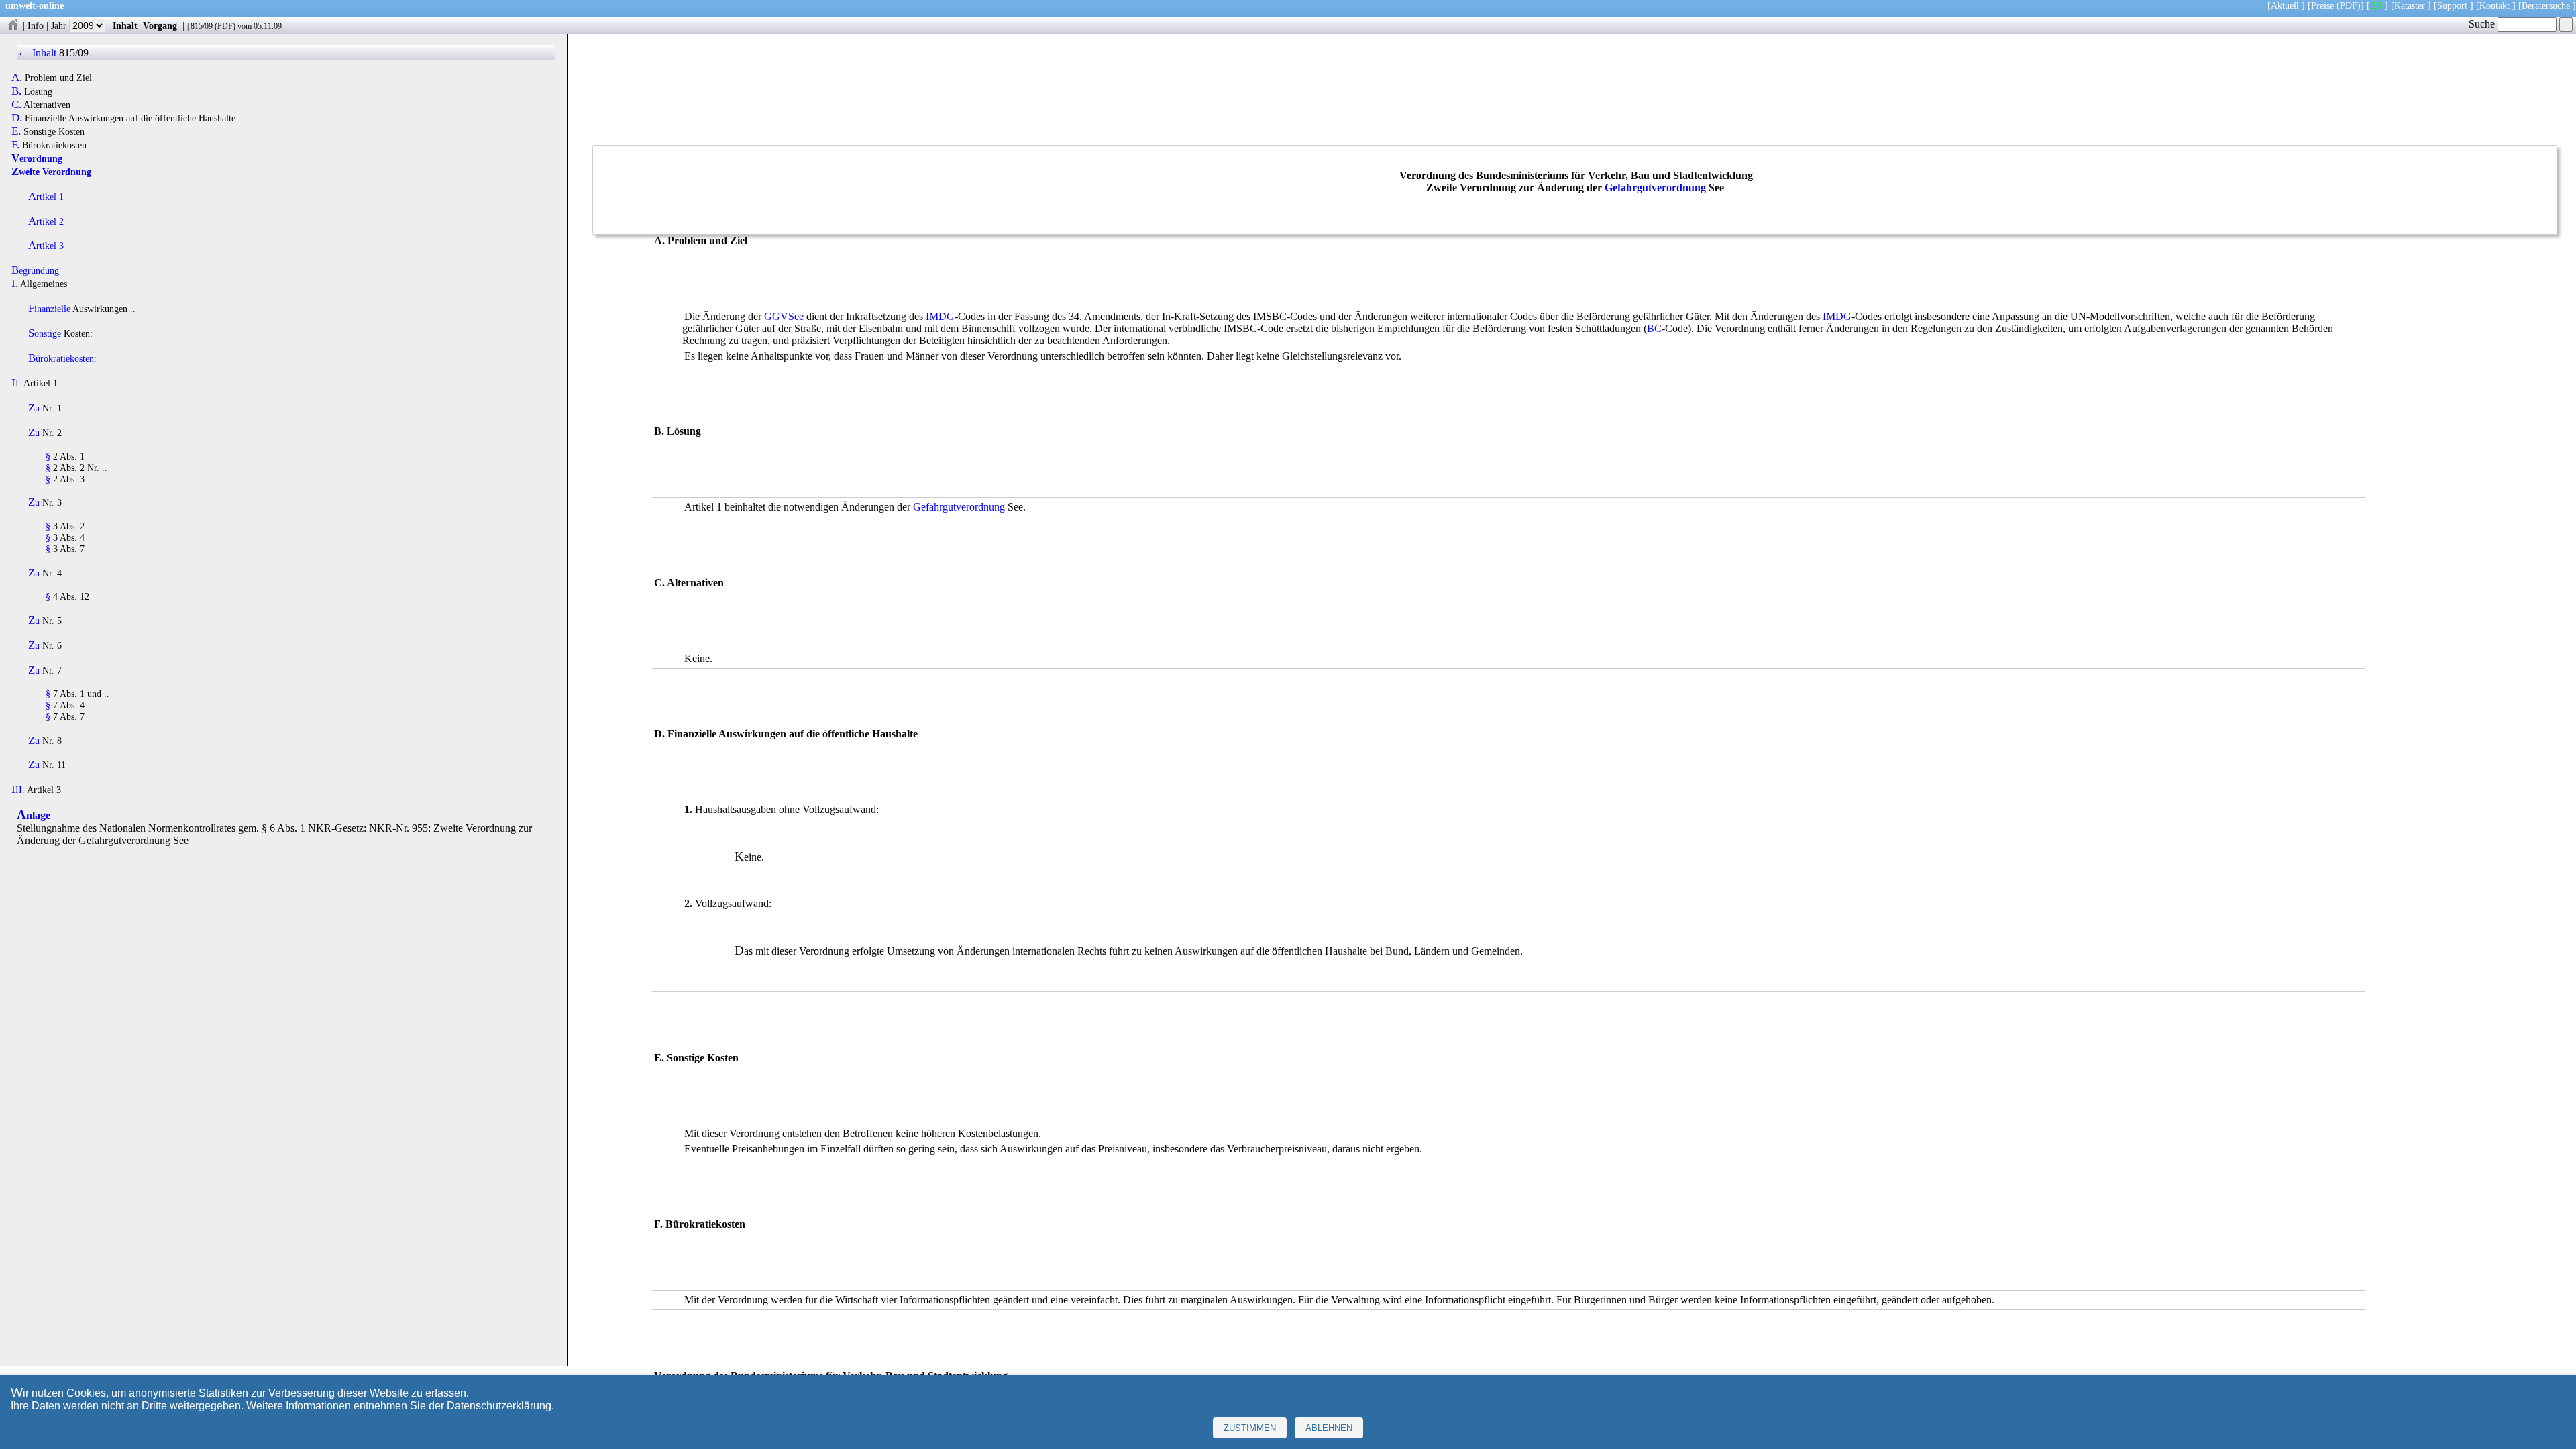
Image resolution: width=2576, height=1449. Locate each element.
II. (16, 383)
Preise (2322, 5)
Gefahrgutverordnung (1655, 187)
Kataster (2410, 5)
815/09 (202, 26)
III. (18, 790)
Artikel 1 (46, 197)
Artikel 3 (46, 246)
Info (36, 25)
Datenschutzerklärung (499, 1406)
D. (17, 118)
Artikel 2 (46, 221)
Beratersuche (2546, 5)
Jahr (60, 25)
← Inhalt (37, 53)
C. (16, 105)
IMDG (940, 316)
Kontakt (2494, 5)
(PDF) (2349, 5)
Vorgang (160, 25)
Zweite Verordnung (51, 172)
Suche (2483, 24)
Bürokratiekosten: (62, 358)
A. (17, 78)
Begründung (35, 270)
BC (1654, 328)
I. (15, 284)
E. (16, 131)
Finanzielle (49, 309)
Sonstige (45, 333)
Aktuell (2285, 5)
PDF (225, 26)
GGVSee (784, 316)
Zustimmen (1250, 1428)
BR (2376, 5)
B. (16, 91)
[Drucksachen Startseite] (13, 25)
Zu (34, 408)
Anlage (34, 815)
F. (15, 145)
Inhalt (125, 25)
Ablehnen (1329, 1428)
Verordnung (37, 158)
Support (2452, 5)
